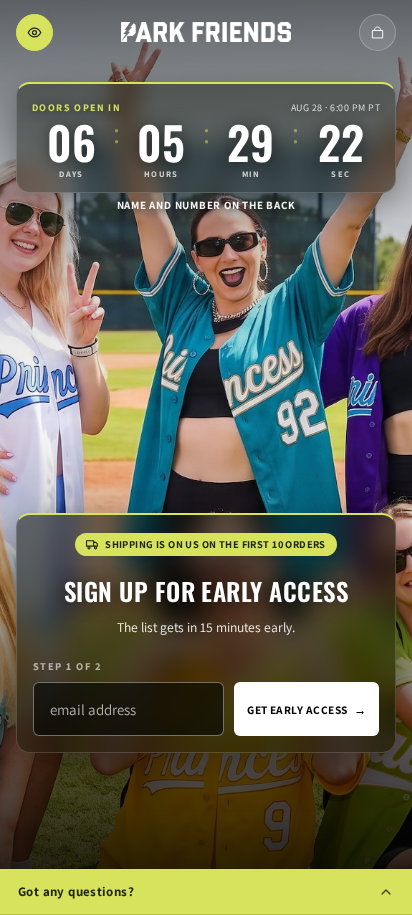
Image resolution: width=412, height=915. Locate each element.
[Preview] (34, 32)
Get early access (306, 709)
